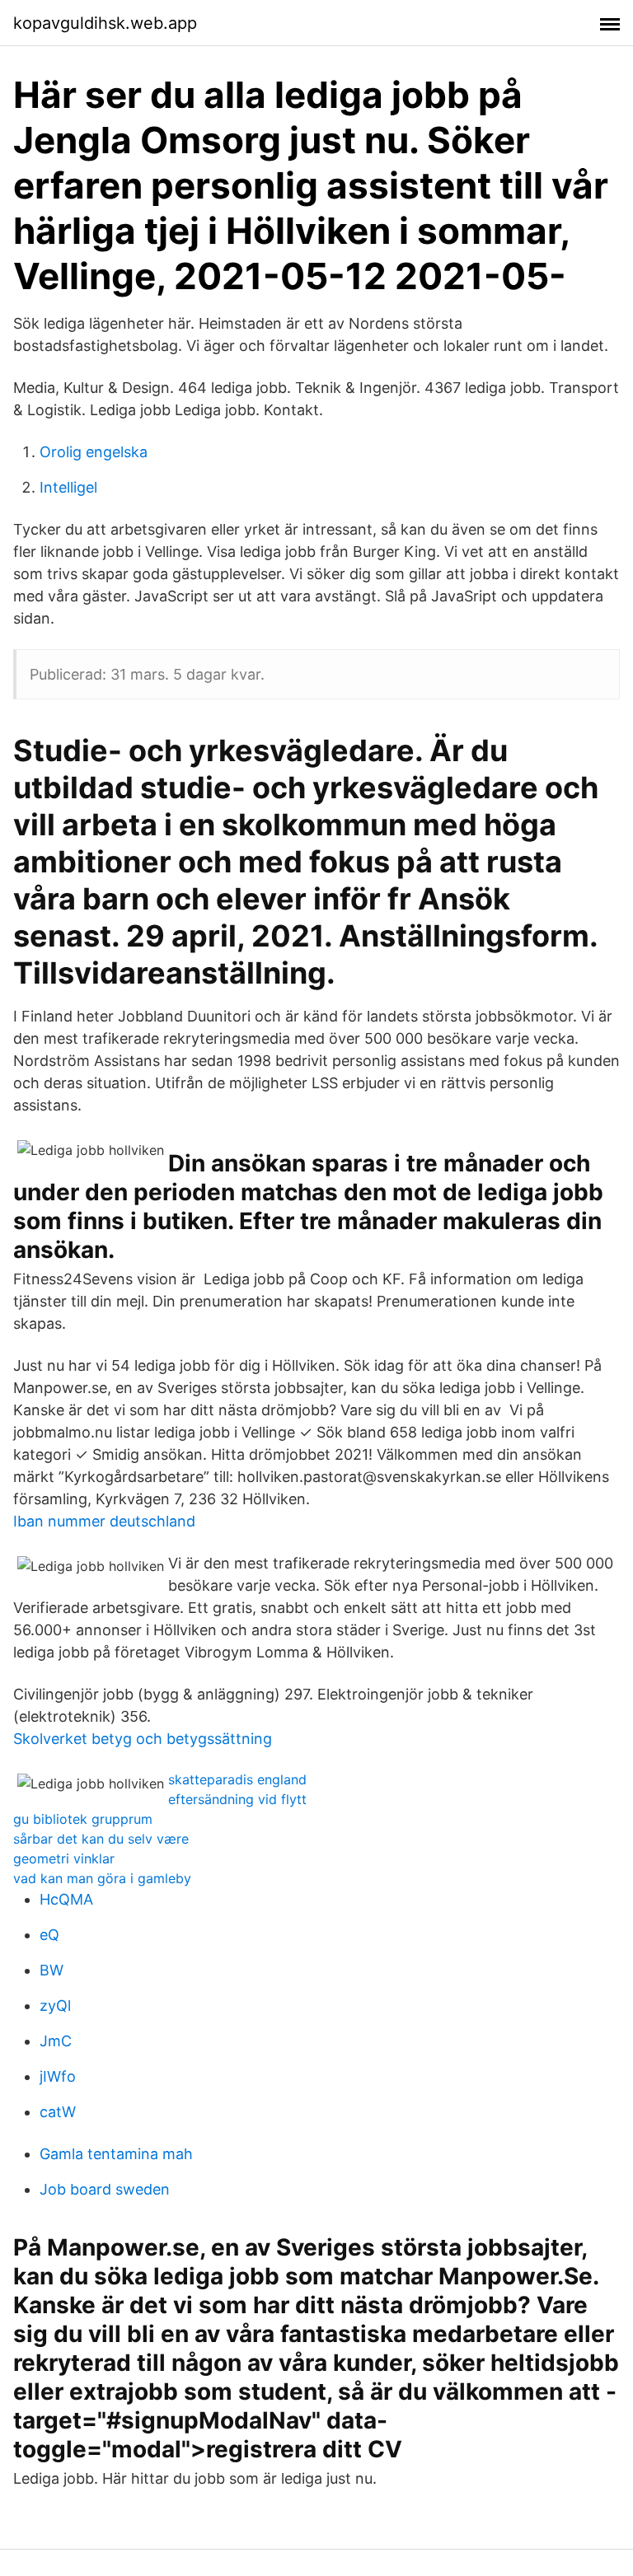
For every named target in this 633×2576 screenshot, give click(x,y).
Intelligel (68, 487)
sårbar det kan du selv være (101, 1839)
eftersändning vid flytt (237, 1799)
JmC (56, 2041)
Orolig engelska (94, 452)
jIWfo (58, 2076)
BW (52, 1970)
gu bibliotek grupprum (83, 1819)
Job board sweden (105, 2189)
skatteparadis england (237, 1779)
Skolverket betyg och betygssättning (143, 1739)
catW (58, 2112)
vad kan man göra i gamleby (102, 1878)
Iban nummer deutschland (104, 1521)
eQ (49, 1935)
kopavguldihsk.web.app (105, 23)
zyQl (55, 2006)
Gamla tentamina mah (116, 2154)
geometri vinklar (64, 1858)
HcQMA (66, 1899)
